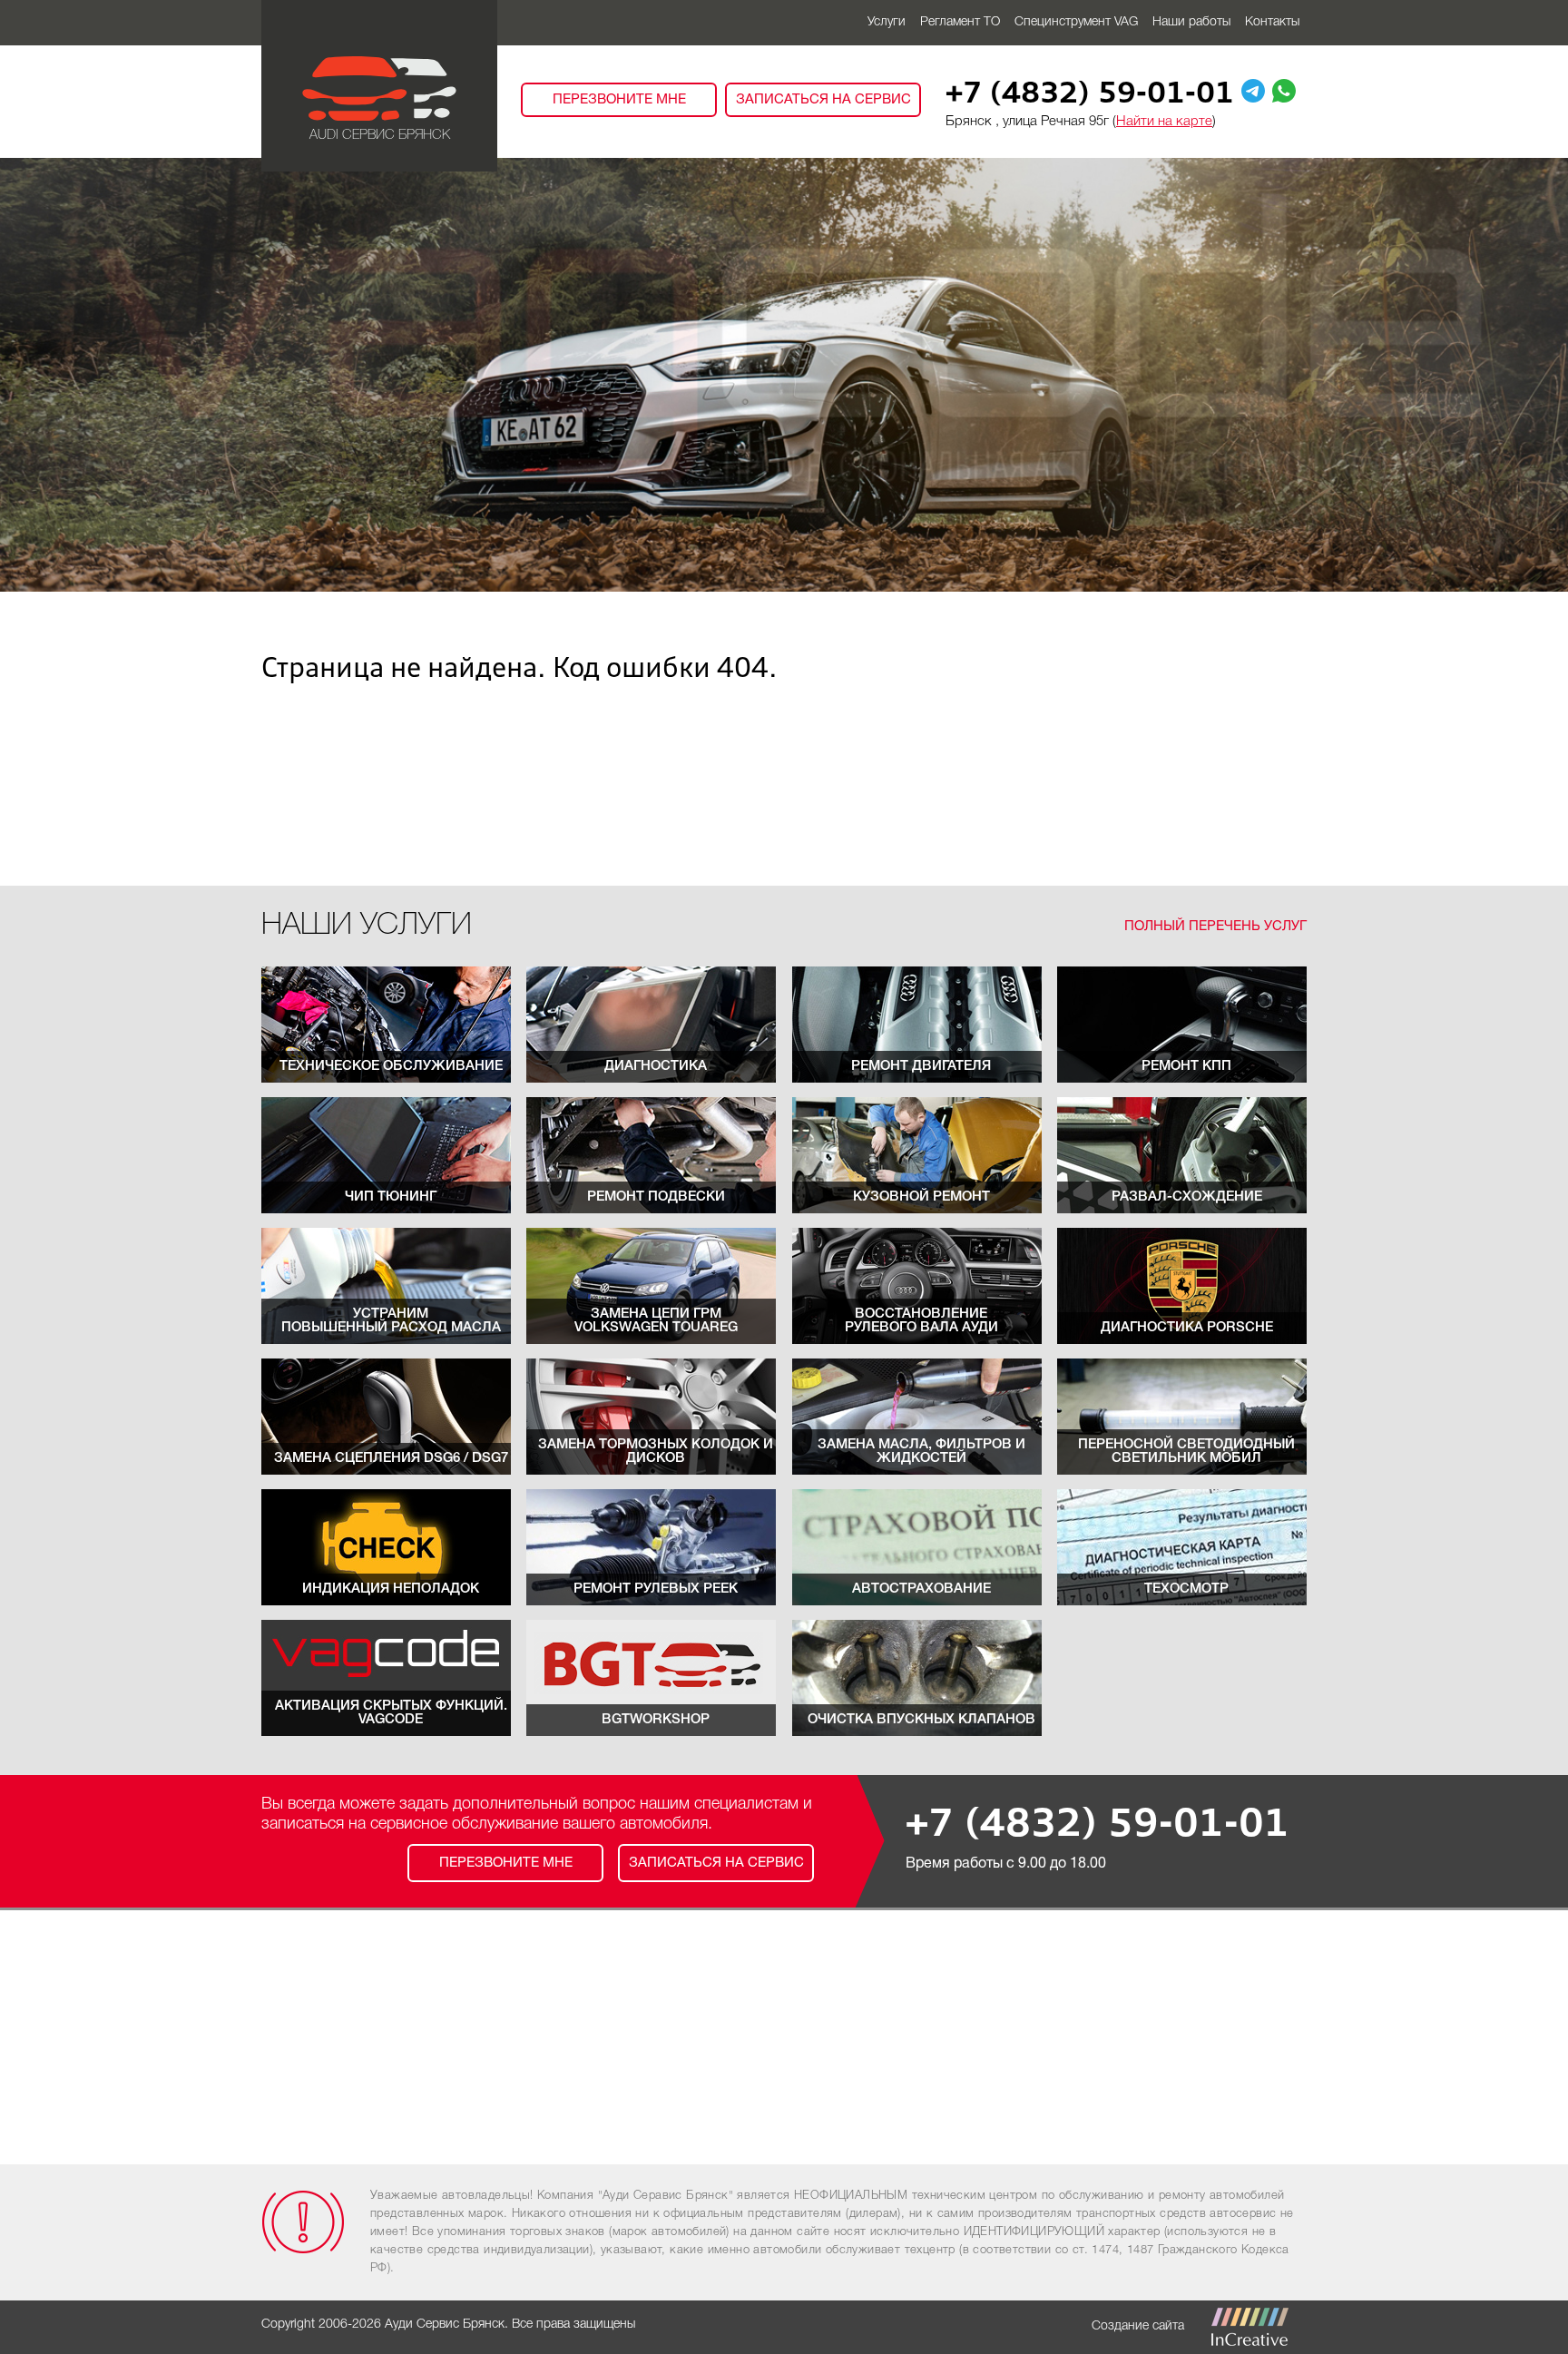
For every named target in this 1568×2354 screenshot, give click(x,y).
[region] (784, 375)
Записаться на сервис (823, 100)
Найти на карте (1164, 122)
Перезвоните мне (619, 100)
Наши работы (1191, 22)
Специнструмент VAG (1076, 22)
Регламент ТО (960, 22)
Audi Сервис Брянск (380, 135)
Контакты (1272, 22)
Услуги (887, 22)
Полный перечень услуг (1215, 927)
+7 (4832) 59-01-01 (1090, 95)
